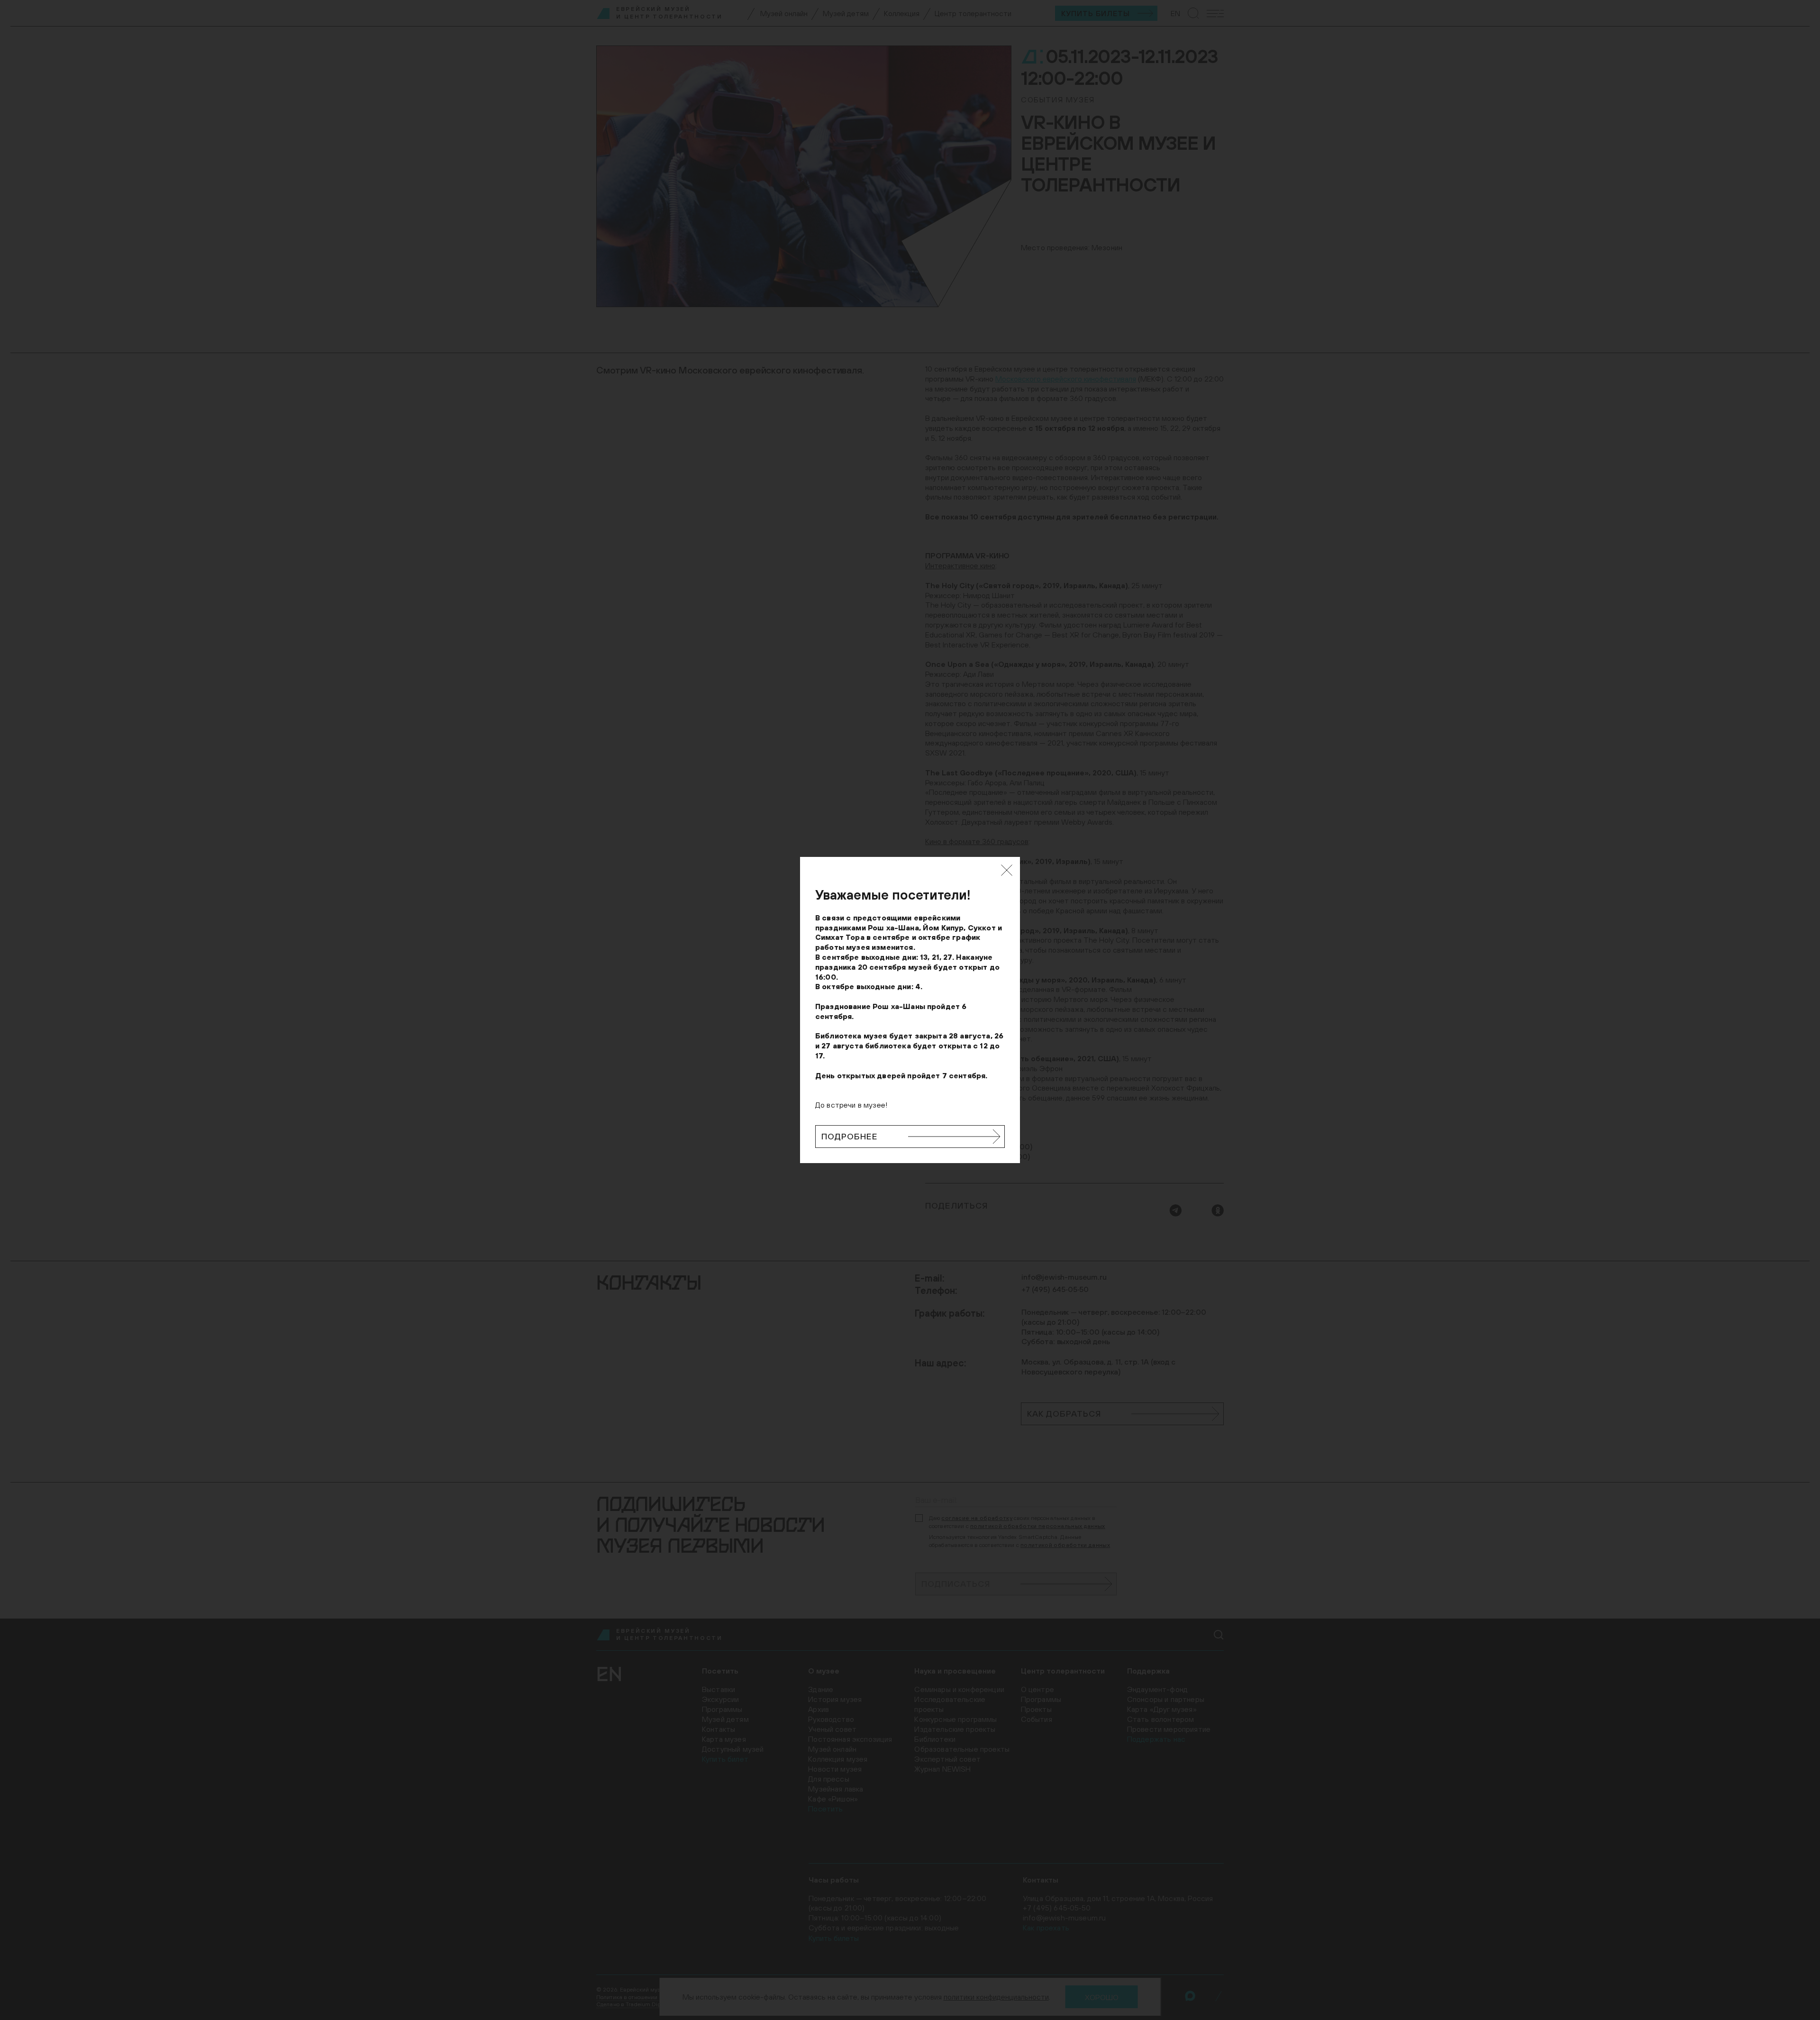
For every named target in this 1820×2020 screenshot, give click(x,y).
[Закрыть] (1007, 870)
